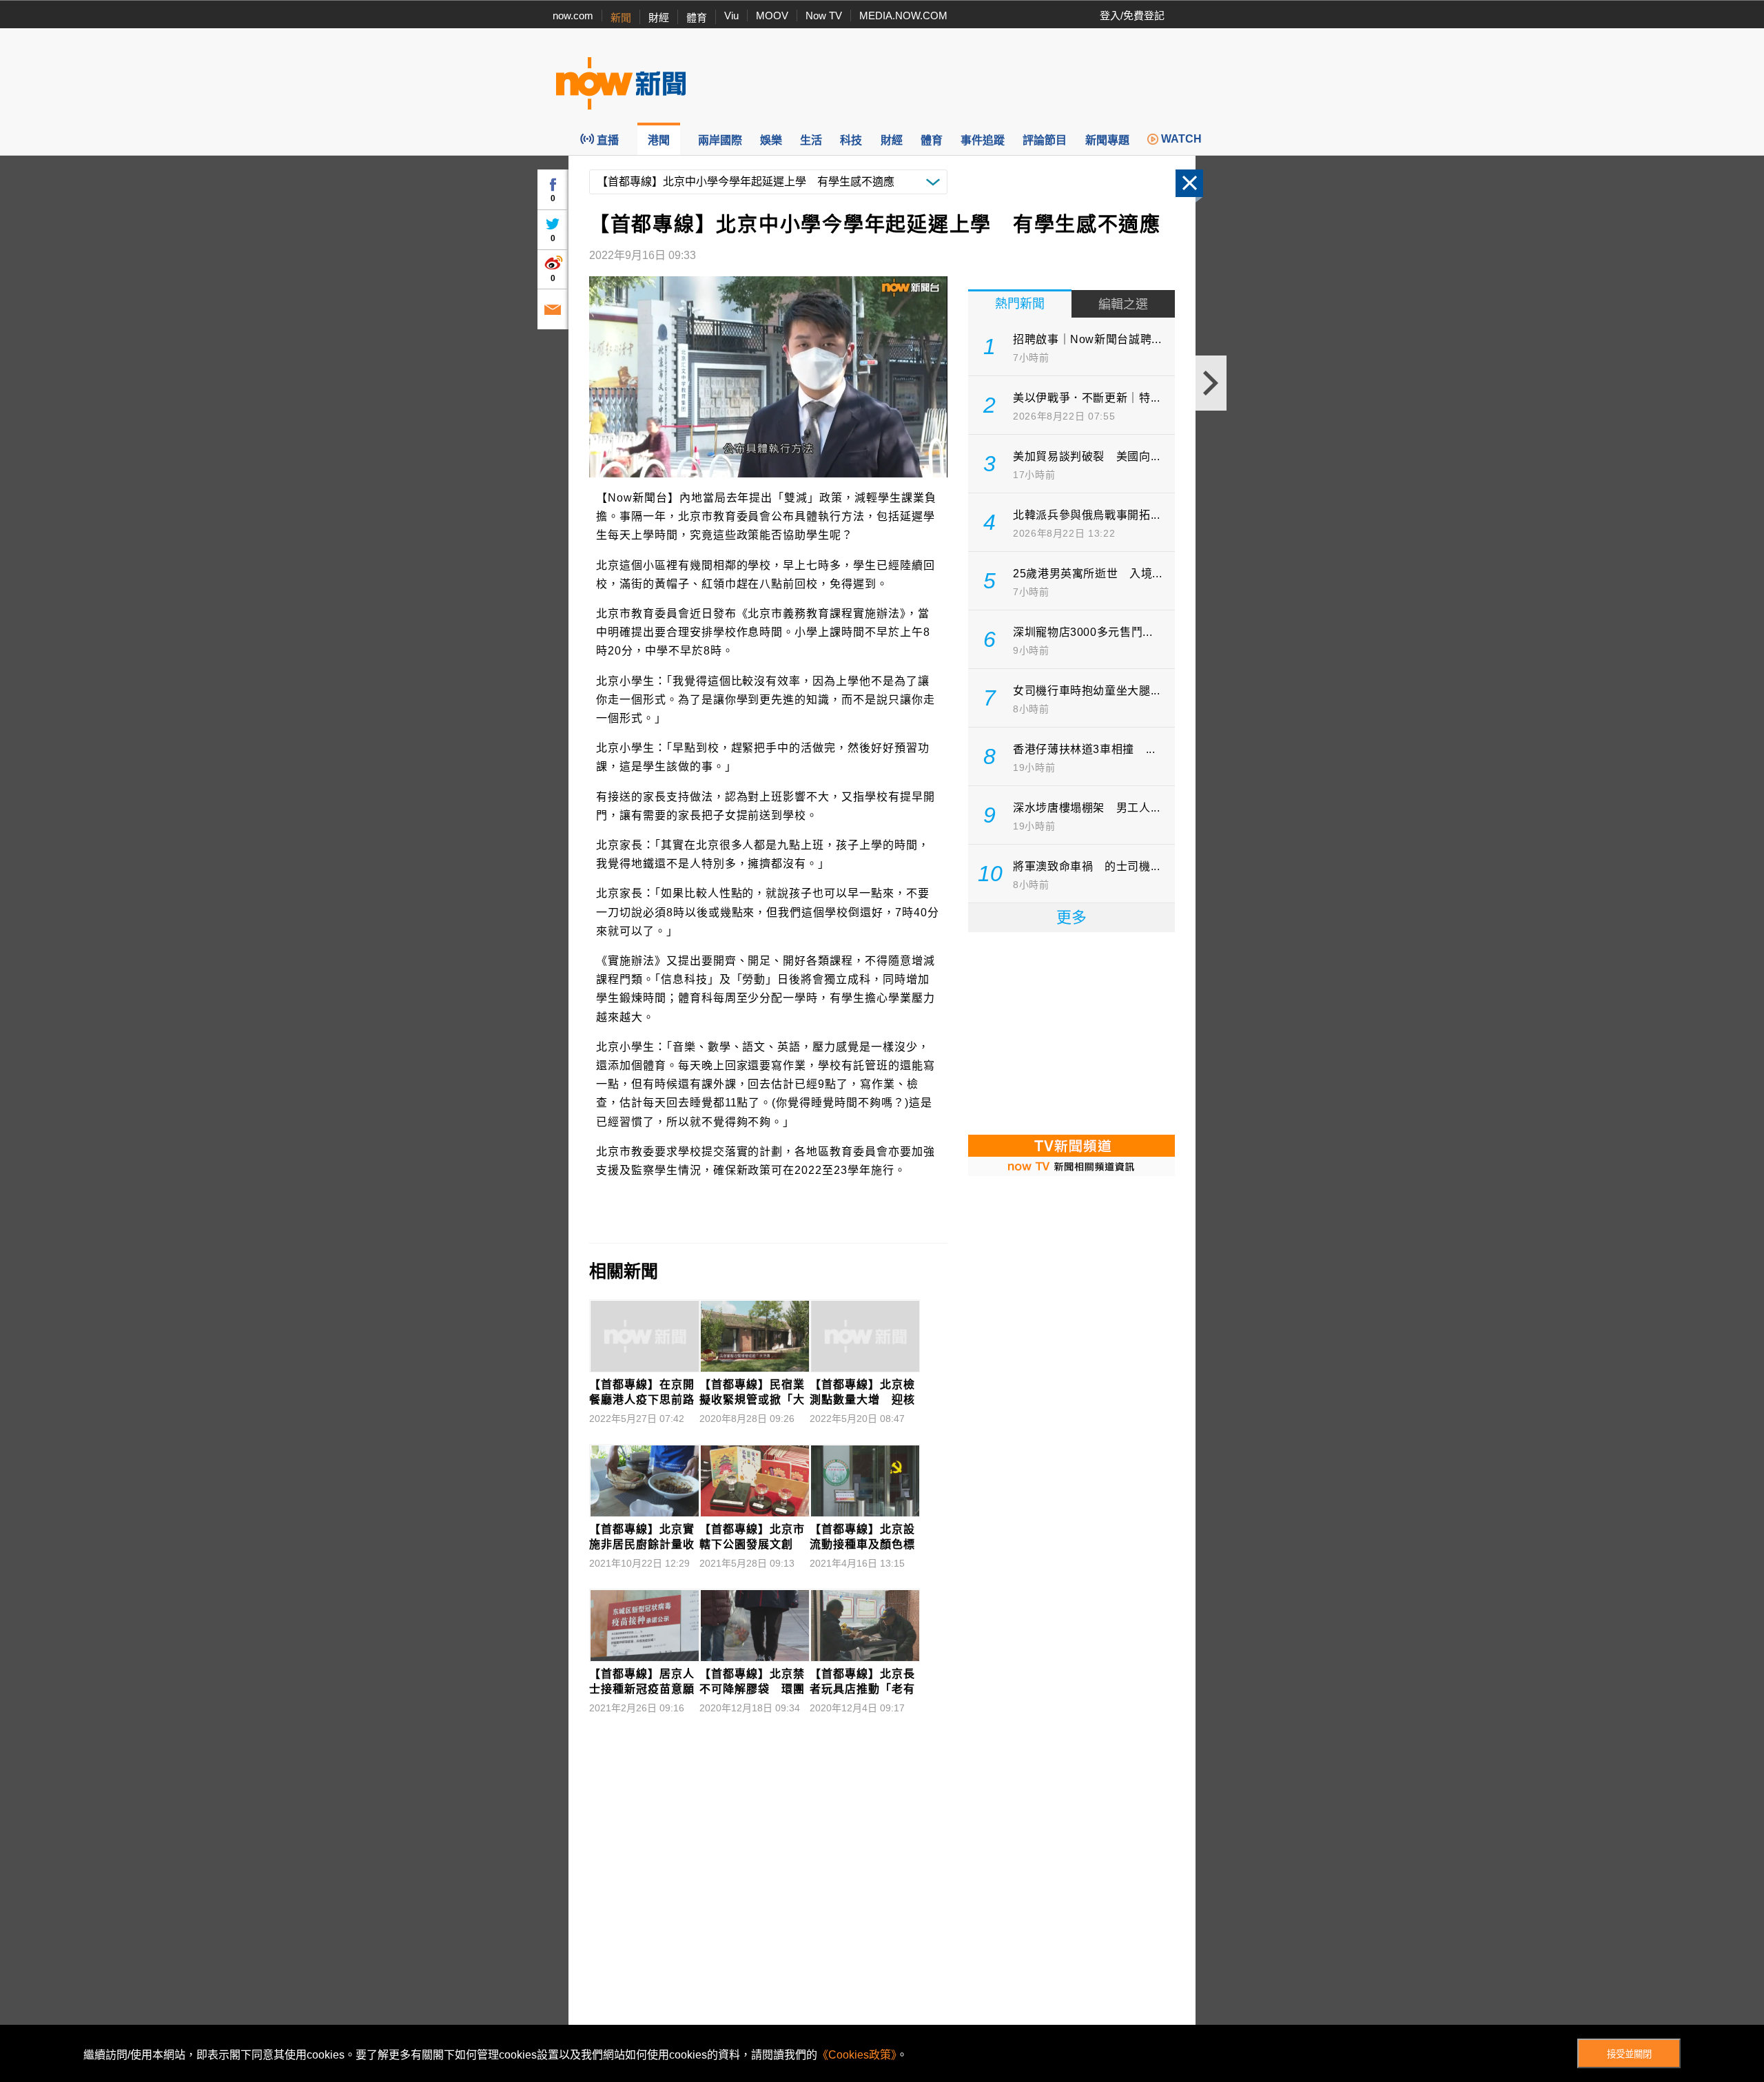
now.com (573, 16)
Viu (731, 16)
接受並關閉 (1629, 2054)
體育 (697, 18)
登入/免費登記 (1132, 16)
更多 (1071, 917)
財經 (659, 18)
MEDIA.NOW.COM (903, 16)
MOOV (772, 16)
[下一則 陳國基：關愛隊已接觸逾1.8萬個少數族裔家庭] (1211, 383)
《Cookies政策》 (857, 2055)
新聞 (621, 18)
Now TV (824, 16)
